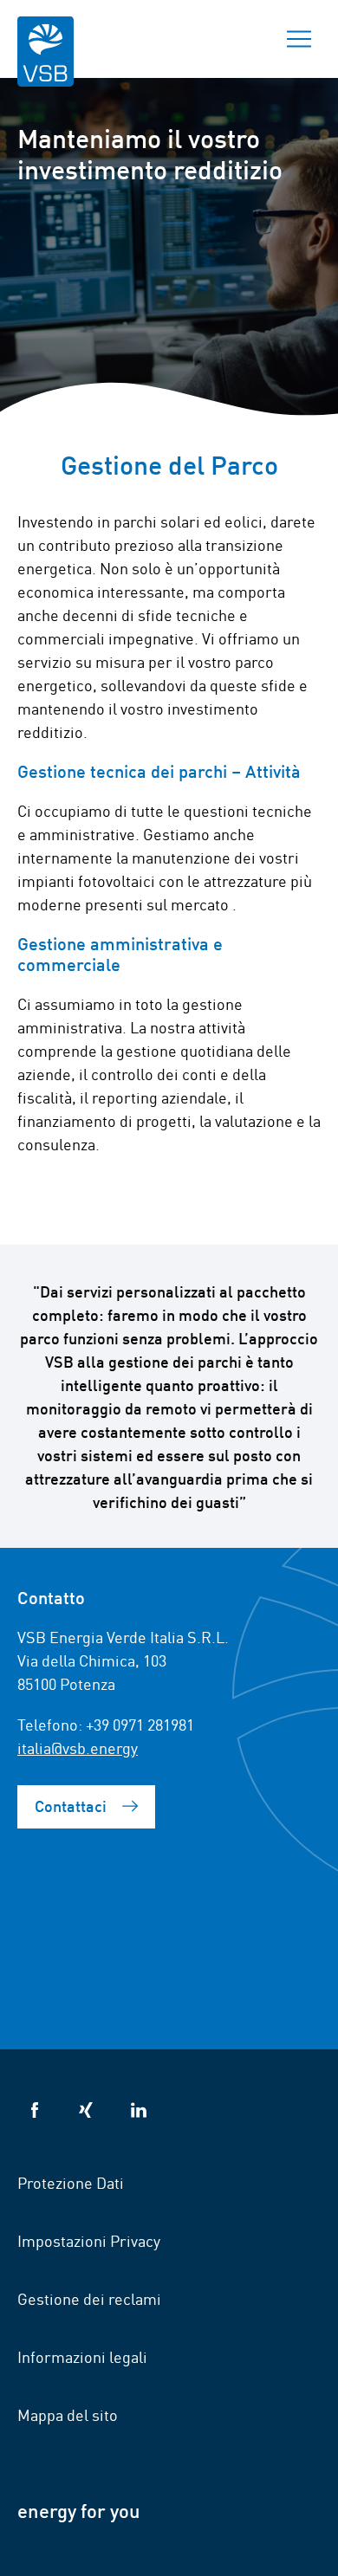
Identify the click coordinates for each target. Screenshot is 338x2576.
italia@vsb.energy (78, 1747)
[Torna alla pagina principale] (45, 63)
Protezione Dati (71, 2182)
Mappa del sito (68, 2414)
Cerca (238, 39)
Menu (299, 39)
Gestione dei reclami (89, 2298)
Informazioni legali (82, 2356)
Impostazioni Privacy (89, 2240)
